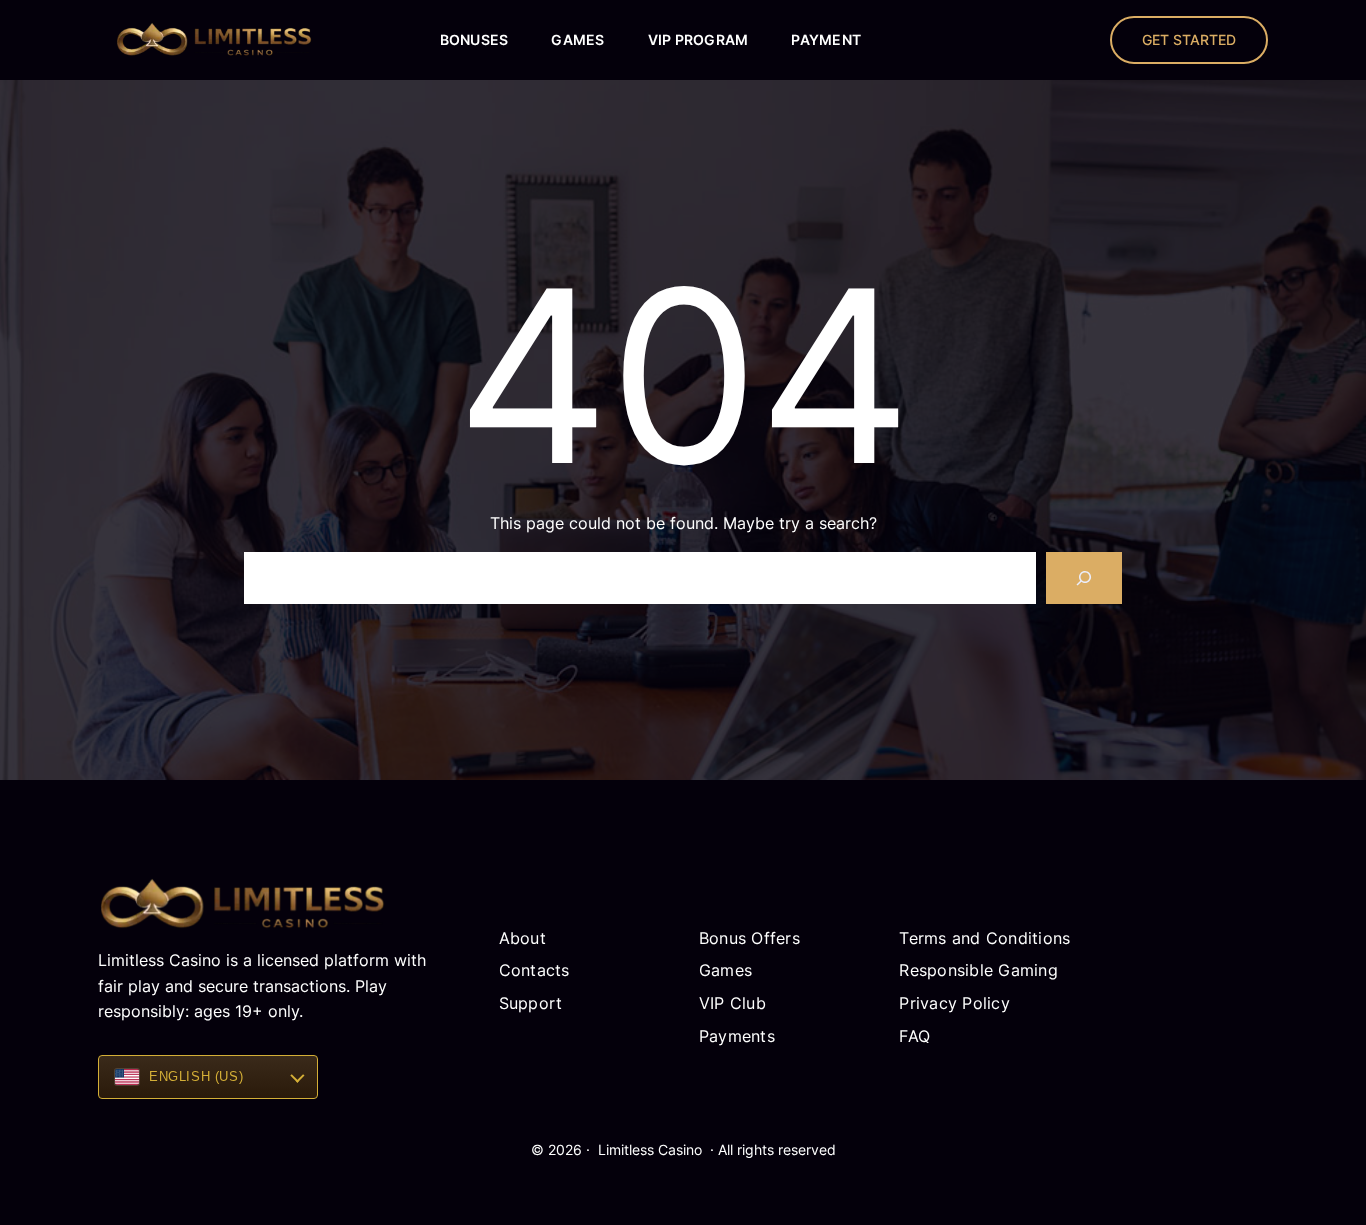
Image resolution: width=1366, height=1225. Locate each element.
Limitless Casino (650, 1149)
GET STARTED (1189, 39)
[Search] (1084, 578)
